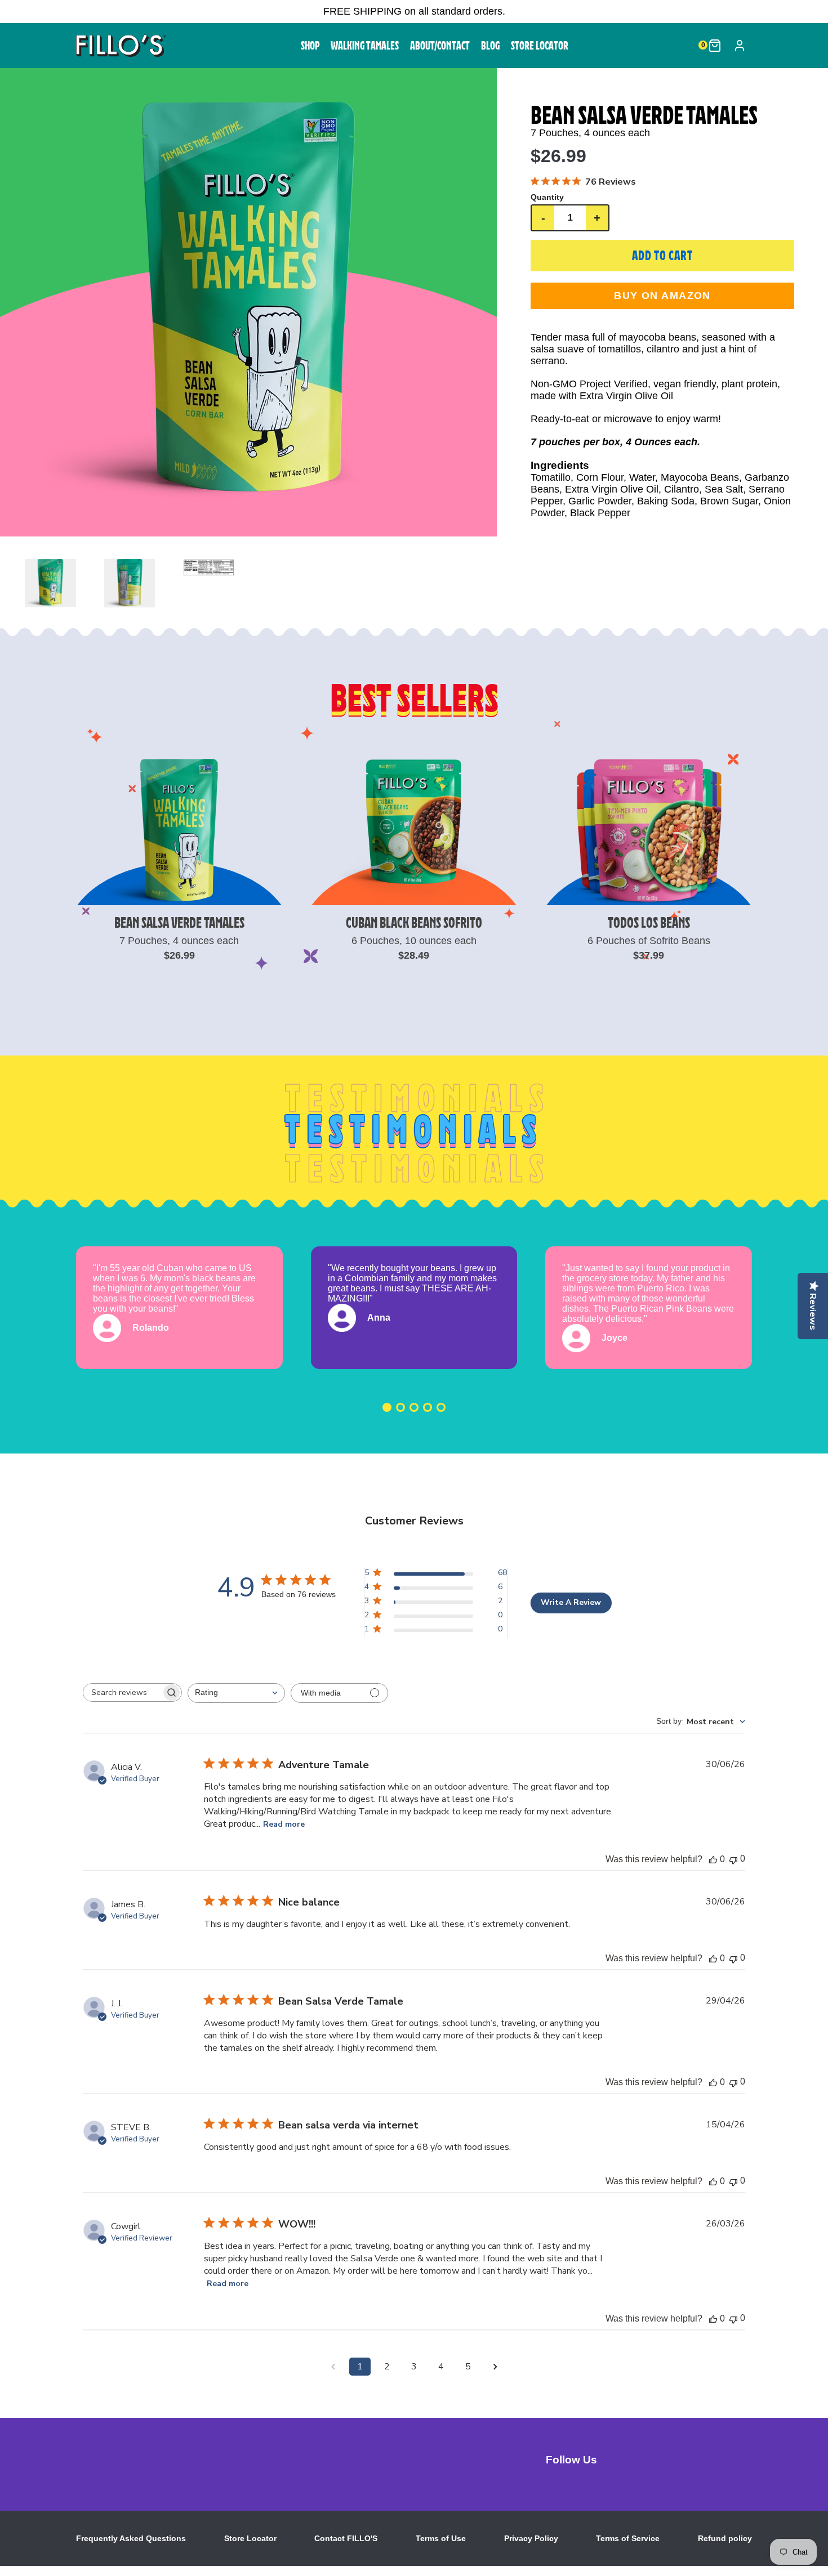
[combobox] (236, 1693)
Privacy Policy (531, 2538)
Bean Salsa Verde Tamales (179, 922)
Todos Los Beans (649, 922)
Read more (284, 1824)
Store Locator (250, 2538)
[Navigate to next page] (495, 2367)
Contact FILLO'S (346, 2538)
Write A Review (571, 1602)
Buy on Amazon (662, 296)
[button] (248, 302)
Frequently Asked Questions (131, 2538)
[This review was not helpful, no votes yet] (733, 1859)
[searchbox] (122, 1692)
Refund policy (725, 2538)
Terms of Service (628, 2538)
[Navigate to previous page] (333, 2367)
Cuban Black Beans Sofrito (414, 922)
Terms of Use (441, 2538)
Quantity (547, 197)
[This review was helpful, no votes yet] (713, 1859)
